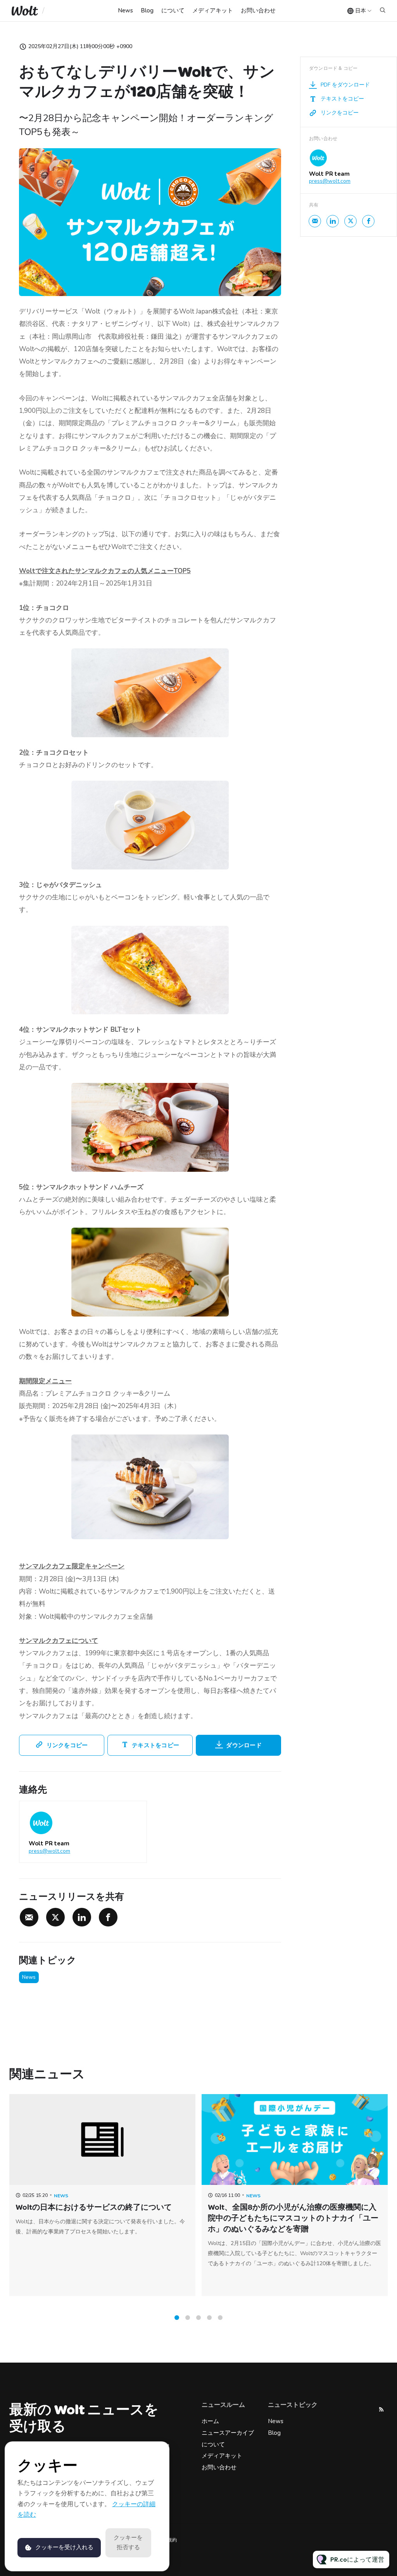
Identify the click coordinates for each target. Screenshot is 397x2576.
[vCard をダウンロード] (133, 1814)
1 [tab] (177, 2318)
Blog (147, 10)
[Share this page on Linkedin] (82, 1917)
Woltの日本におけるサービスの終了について (94, 2207)
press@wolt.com (49, 1851)
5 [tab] (220, 2318)
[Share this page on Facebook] (108, 1917)
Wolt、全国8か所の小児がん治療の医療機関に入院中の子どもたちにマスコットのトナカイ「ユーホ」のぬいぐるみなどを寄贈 (293, 2218)
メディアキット (213, 10)
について (173, 10)
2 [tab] (188, 2318)
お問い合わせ (258, 10)
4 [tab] (209, 2318)
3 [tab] (198, 2318)
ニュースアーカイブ (228, 2433)
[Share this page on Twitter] (55, 1917)
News (125, 10)
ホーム (210, 2421)
